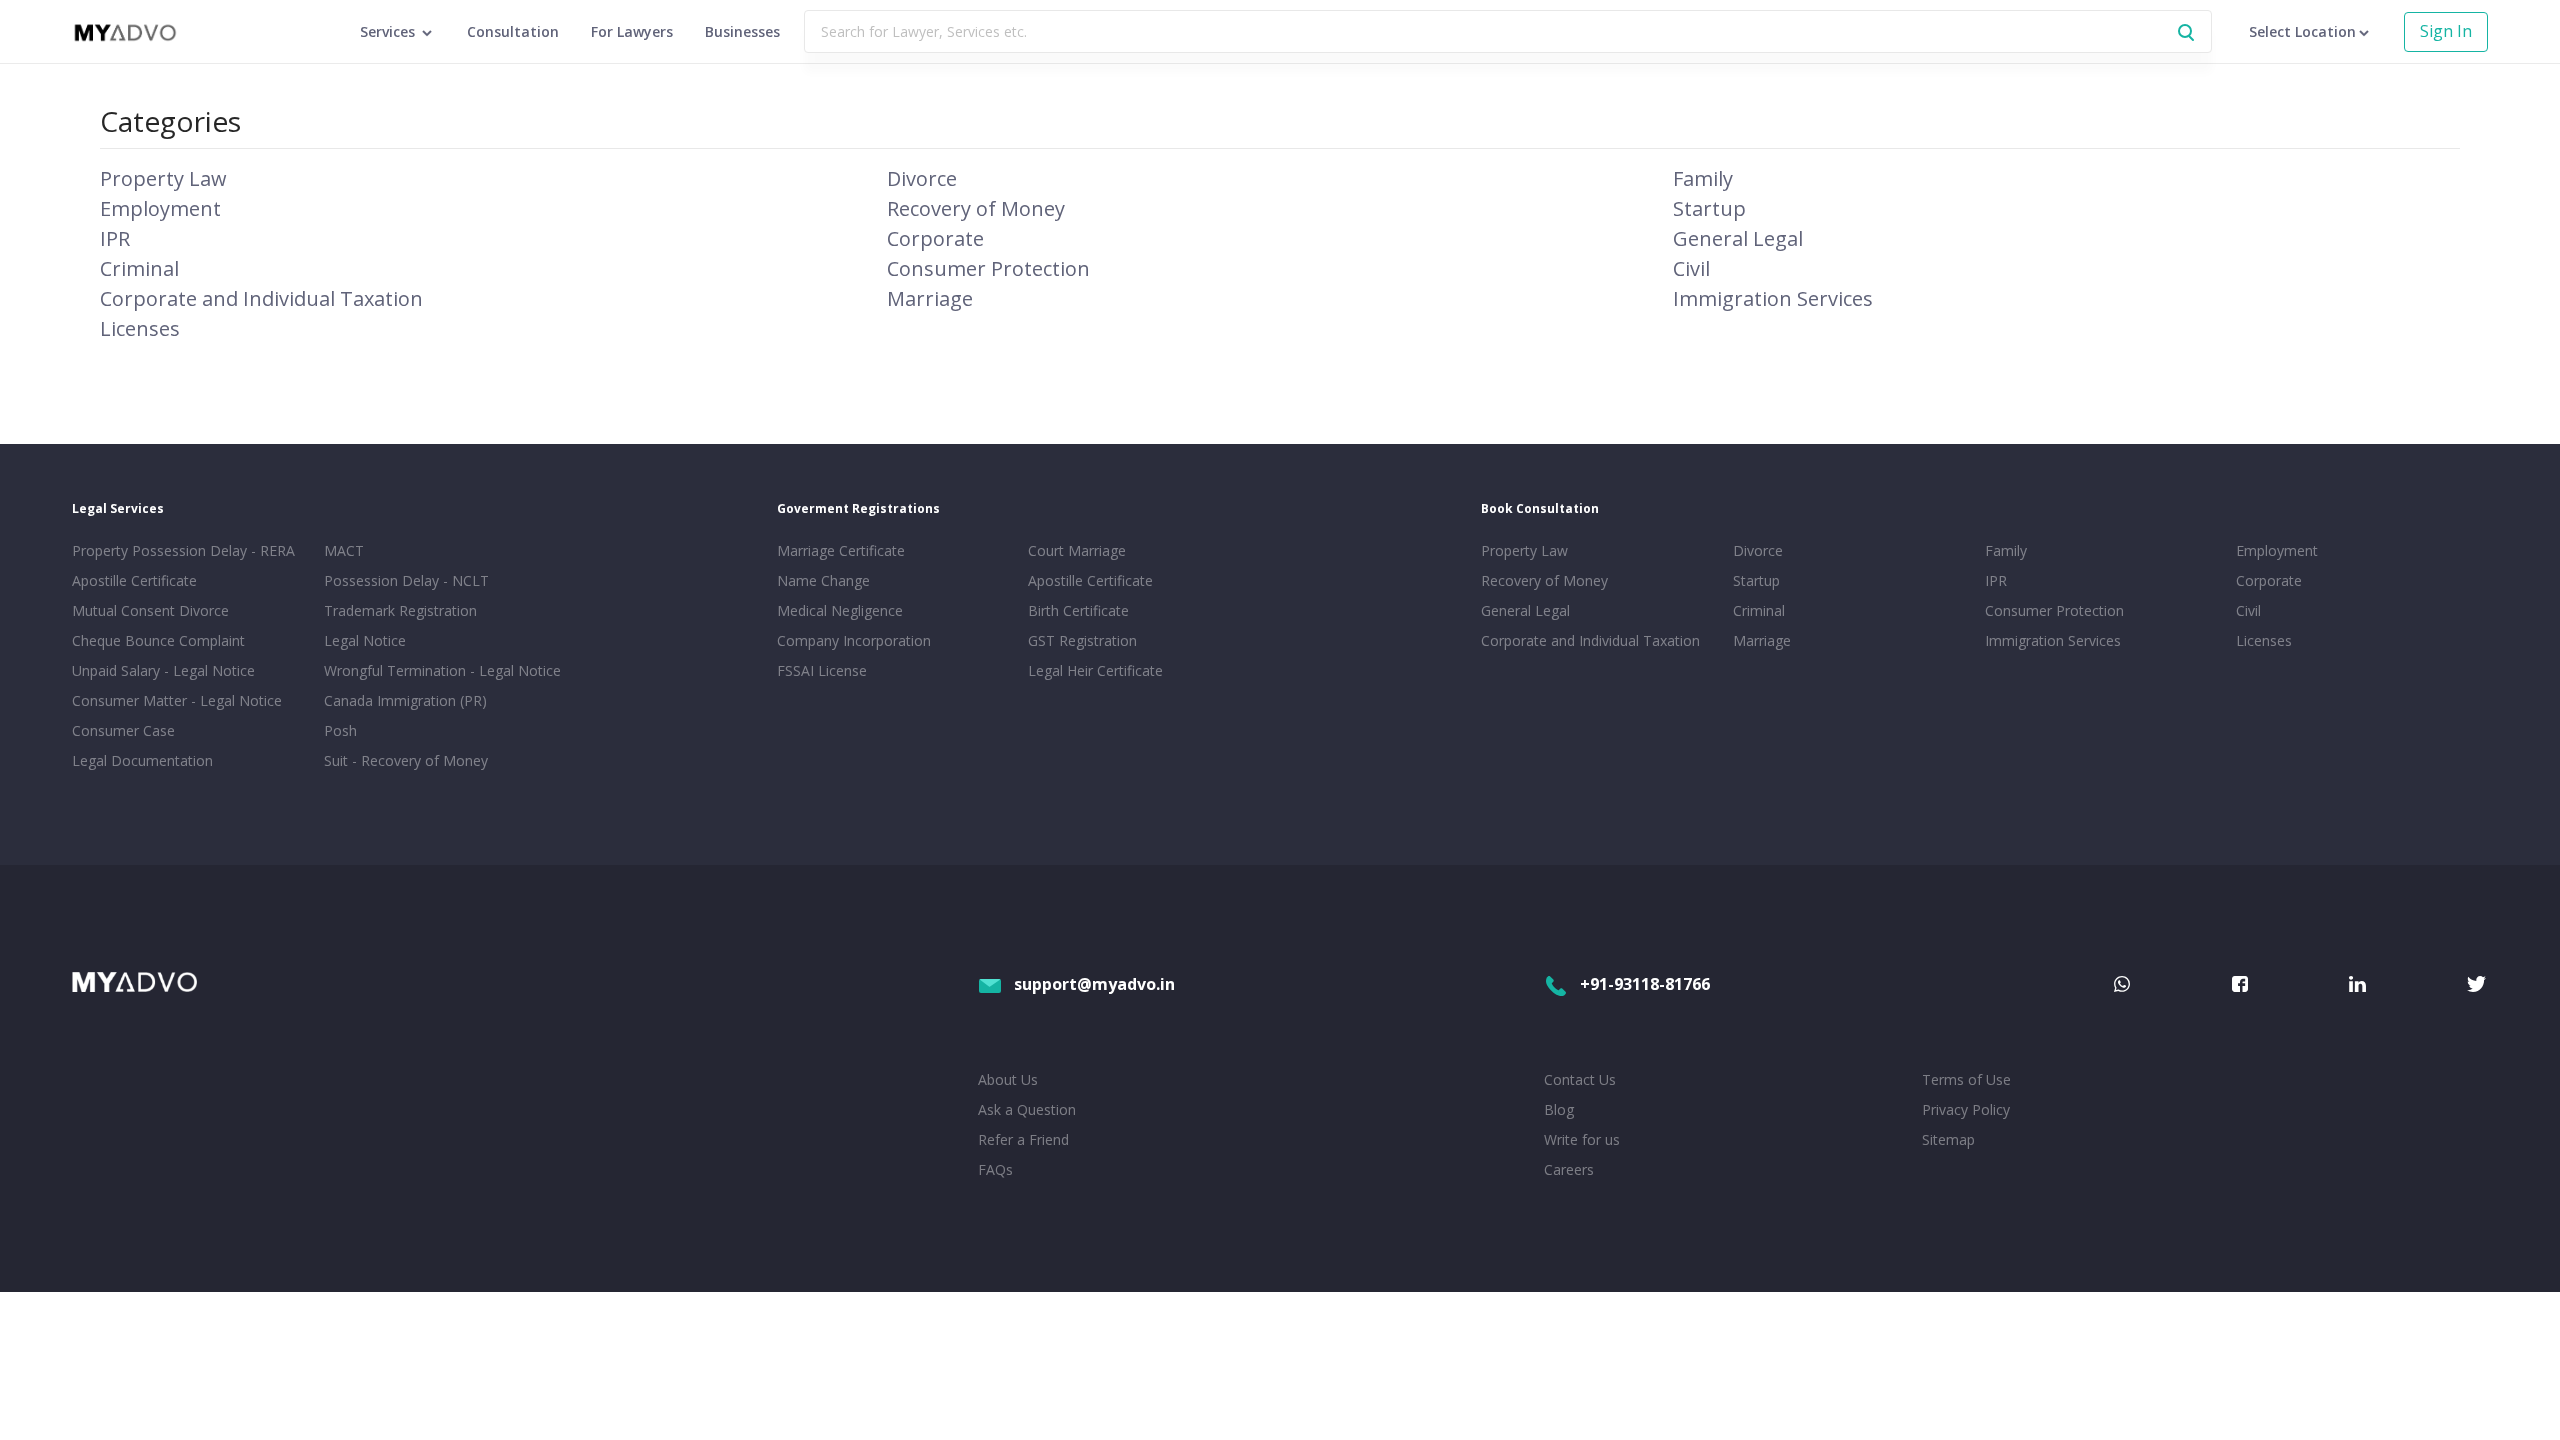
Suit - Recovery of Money (406, 760)
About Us (1008, 1079)
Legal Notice (365, 640)
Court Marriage (1077, 550)
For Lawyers (632, 31)
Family (1703, 178)
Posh (340, 730)
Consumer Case (123, 730)
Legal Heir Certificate (1095, 670)
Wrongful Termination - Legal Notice (442, 670)
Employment (160, 208)
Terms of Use (1966, 1079)
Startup (1709, 208)
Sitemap (1948, 1139)
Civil (1691, 268)
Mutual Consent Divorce (150, 610)
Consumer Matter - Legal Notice (177, 700)
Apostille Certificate (134, 580)
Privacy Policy (1966, 1109)
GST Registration (1082, 640)
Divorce (922, 178)
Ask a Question (1027, 1109)
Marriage (930, 298)
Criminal (139, 268)
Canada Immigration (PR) (405, 700)
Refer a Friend (1023, 1139)
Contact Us (1580, 1079)
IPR (115, 238)
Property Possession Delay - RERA (183, 550)
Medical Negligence (840, 610)
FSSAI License (822, 670)
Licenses (140, 328)
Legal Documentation (142, 760)
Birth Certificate (1078, 610)
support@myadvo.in (1094, 984)
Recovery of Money (976, 208)
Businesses (742, 31)
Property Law (163, 178)
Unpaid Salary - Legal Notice (163, 670)
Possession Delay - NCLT (406, 580)
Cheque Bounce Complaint (158, 640)
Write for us (1582, 1139)
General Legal (1738, 238)
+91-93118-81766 (1645, 984)
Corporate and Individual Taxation (261, 298)
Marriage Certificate (841, 550)
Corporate (935, 238)
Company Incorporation (854, 640)
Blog (1559, 1109)
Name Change (823, 580)
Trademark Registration (400, 610)
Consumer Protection (988, 268)
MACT (344, 550)
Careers (1569, 1169)
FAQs (995, 1169)
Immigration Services (1773, 298)
